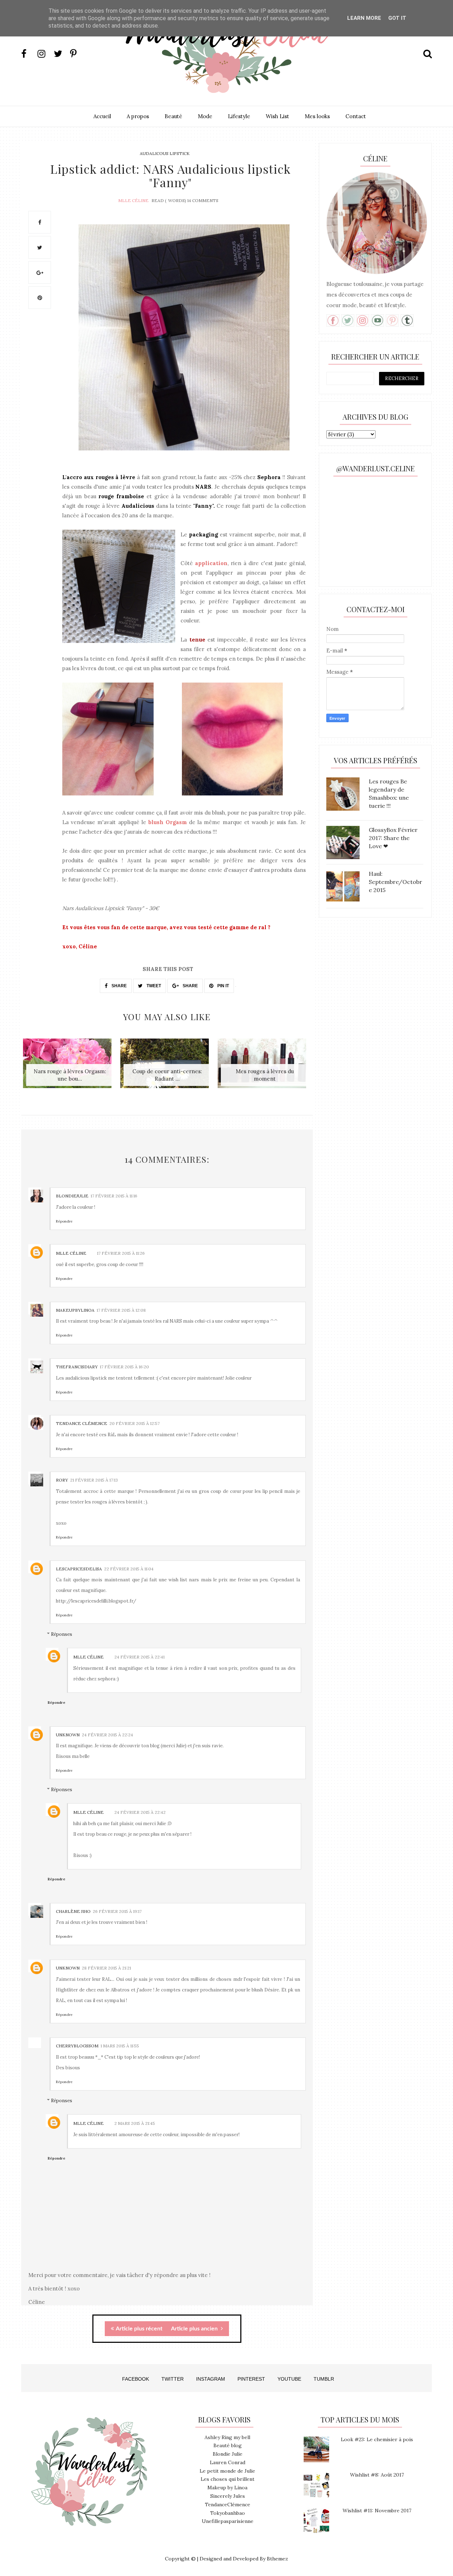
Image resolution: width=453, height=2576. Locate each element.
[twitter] (61, 54)
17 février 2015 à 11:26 (121, 1253)
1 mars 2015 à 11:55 (120, 2046)
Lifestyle (239, 116)
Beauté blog (228, 2445)
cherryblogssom (77, 2046)
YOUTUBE (289, 2379)
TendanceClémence (228, 2505)
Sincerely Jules (228, 2496)
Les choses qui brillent (228, 2479)
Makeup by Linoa (227, 2488)
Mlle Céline (133, 200)
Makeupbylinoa (75, 1310)
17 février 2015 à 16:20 (124, 1367)
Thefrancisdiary (77, 1367)
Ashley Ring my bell (227, 2437)
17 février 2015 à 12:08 (121, 1310)
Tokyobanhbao (228, 2513)
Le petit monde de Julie (227, 2471)
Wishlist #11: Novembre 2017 (377, 2511)
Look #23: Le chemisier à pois (377, 2439)
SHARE (119, 986)
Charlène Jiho (73, 1911)
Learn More (364, 18)
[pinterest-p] (78, 54)
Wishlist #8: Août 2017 (377, 2475)
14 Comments (203, 200)
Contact (356, 116)
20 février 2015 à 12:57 (134, 1423)
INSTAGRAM (211, 2379)
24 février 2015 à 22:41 (139, 1657)
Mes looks (317, 116)
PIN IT (223, 986)
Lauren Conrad (228, 2462)
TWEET (153, 986)
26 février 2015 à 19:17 (117, 1911)
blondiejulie (72, 1196)
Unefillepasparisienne (228, 2521)
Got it (397, 18)
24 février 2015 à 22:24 (107, 1735)
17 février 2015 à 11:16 (114, 1196)
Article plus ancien (195, 2329)
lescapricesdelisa (79, 1569)
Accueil (102, 116)
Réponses (62, 1634)
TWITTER (173, 2379)
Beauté (173, 116)
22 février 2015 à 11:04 (129, 1569)
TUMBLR (324, 2379)
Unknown (68, 1735)
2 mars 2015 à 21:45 (135, 2123)
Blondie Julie (228, 2454)
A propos (138, 116)
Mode (205, 116)
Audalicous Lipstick (165, 153)
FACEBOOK (136, 2379)
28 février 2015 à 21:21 (106, 1968)
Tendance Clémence (82, 1423)
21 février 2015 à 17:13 (94, 1480)
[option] (70, 1067)
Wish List (277, 116)
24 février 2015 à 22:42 (140, 1812)
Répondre (64, 1221)
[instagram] (45, 54)
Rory (62, 1480)
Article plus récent (139, 2329)
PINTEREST (251, 2379)
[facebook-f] (29, 54)
